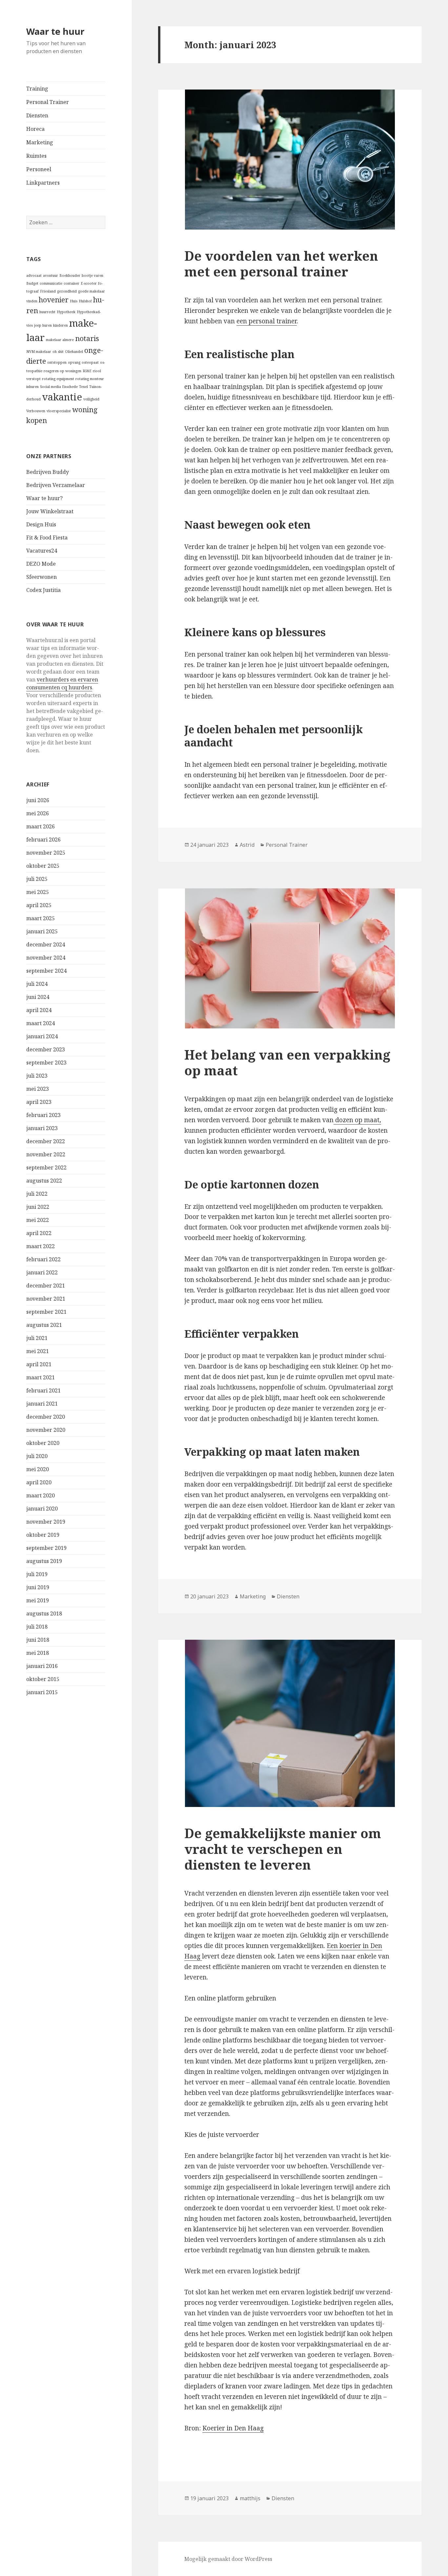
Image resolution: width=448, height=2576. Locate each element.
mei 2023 (38, 1089)
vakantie (62, 397)
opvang (74, 362)
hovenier (54, 300)
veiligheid (91, 399)
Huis (74, 301)
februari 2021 (43, 1390)
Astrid (247, 845)
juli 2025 (37, 879)
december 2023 (46, 1049)
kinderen (61, 325)
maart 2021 (41, 1377)
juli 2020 (37, 1456)
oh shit (58, 352)
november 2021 (46, 1299)
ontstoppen (57, 362)
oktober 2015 (43, 1679)
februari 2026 (43, 840)
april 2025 (39, 905)
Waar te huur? (44, 498)
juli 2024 (37, 984)
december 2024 (46, 944)
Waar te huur (55, 31)
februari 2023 (43, 1115)
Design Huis (41, 524)
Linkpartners (43, 183)
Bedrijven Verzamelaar (56, 485)
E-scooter (89, 283)
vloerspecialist (59, 411)
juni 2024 (38, 997)
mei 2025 (38, 892)
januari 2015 (42, 1692)
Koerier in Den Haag (233, 2428)
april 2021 (39, 1364)
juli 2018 (37, 1627)
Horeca (35, 129)
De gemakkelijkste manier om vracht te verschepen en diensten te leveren (283, 1849)
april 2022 (39, 1233)
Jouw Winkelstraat (50, 511)
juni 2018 (38, 1640)
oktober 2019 (43, 1535)
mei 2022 (38, 1220)
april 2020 (39, 1482)
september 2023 (46, 1063)
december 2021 (46, 1286)
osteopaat (90, 362)
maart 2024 (41, 1023)
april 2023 (39, 1102)
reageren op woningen (62, 371)
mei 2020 (38, 1469)
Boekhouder (70, 275)
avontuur (51, 275)
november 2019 (46, 1522)
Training (37, 89)
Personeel (39, 169)
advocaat (34, 275)
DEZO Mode (41, 564)
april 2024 (39, 1010)
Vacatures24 (42, 551)
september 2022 (46, 1167)
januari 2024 (42, 1036)
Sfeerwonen (41, 577)
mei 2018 (38, 1653)
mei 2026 (38, 813)
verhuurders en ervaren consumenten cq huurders (62, 683)
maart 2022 (41, 1246)
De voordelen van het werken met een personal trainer (281, 264)
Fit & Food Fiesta (47, 538)
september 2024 (46, 971)
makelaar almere (60, 340)
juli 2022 (37, 1194)
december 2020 (46, 1417)
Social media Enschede (59, 387)
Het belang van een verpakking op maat (287, 1062)
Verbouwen (36, 411)
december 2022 (46, 1141)
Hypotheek (66, 312)
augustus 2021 (44, 1325)
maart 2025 (41, 918)
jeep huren (43, 325)
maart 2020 (41, 1495)
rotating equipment (58, 379)
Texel (83, 387)
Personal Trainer (48, 102)
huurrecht (47, 312)
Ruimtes (36, 156)
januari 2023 (42, 1128)
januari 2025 (42, 931)
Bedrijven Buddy (48, 472)
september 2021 (46, 1312)
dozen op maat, (357, 1120)
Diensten (37, 115)
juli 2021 (37, 1338)
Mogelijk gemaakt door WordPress (228, 2559)
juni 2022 (38, 1207)
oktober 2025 (43, 866)
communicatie (51, 283)
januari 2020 (42, 1509)
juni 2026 (38, 800)
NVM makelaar (39, 352)
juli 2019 (37, 1574)
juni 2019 (38, 1587)
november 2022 (46, 1154)
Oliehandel (74, 352)
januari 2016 (42, 1666)
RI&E (87, 371)
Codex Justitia (43, 590)
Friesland (48, 291)
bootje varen (92, 275)
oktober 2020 (43, 1443)
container (71, 283)
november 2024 (46, 958)
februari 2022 (43, 1259)
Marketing (40, 142)
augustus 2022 (44, 1181)
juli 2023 (37, 1076)
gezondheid (67, 291)
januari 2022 (42, 1272)
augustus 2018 (44, 1613)
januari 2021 (42, 1404)
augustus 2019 (44, 1561)
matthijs (250, 2498)
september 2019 (46, 1548)
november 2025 (46, 853)
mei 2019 (38, 1600)
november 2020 (46, 1430)
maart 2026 (41, 826)
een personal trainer (267, 321)
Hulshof (85, 301)
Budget (32, 283)
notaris (87, 338)
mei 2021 (38, 1351)
